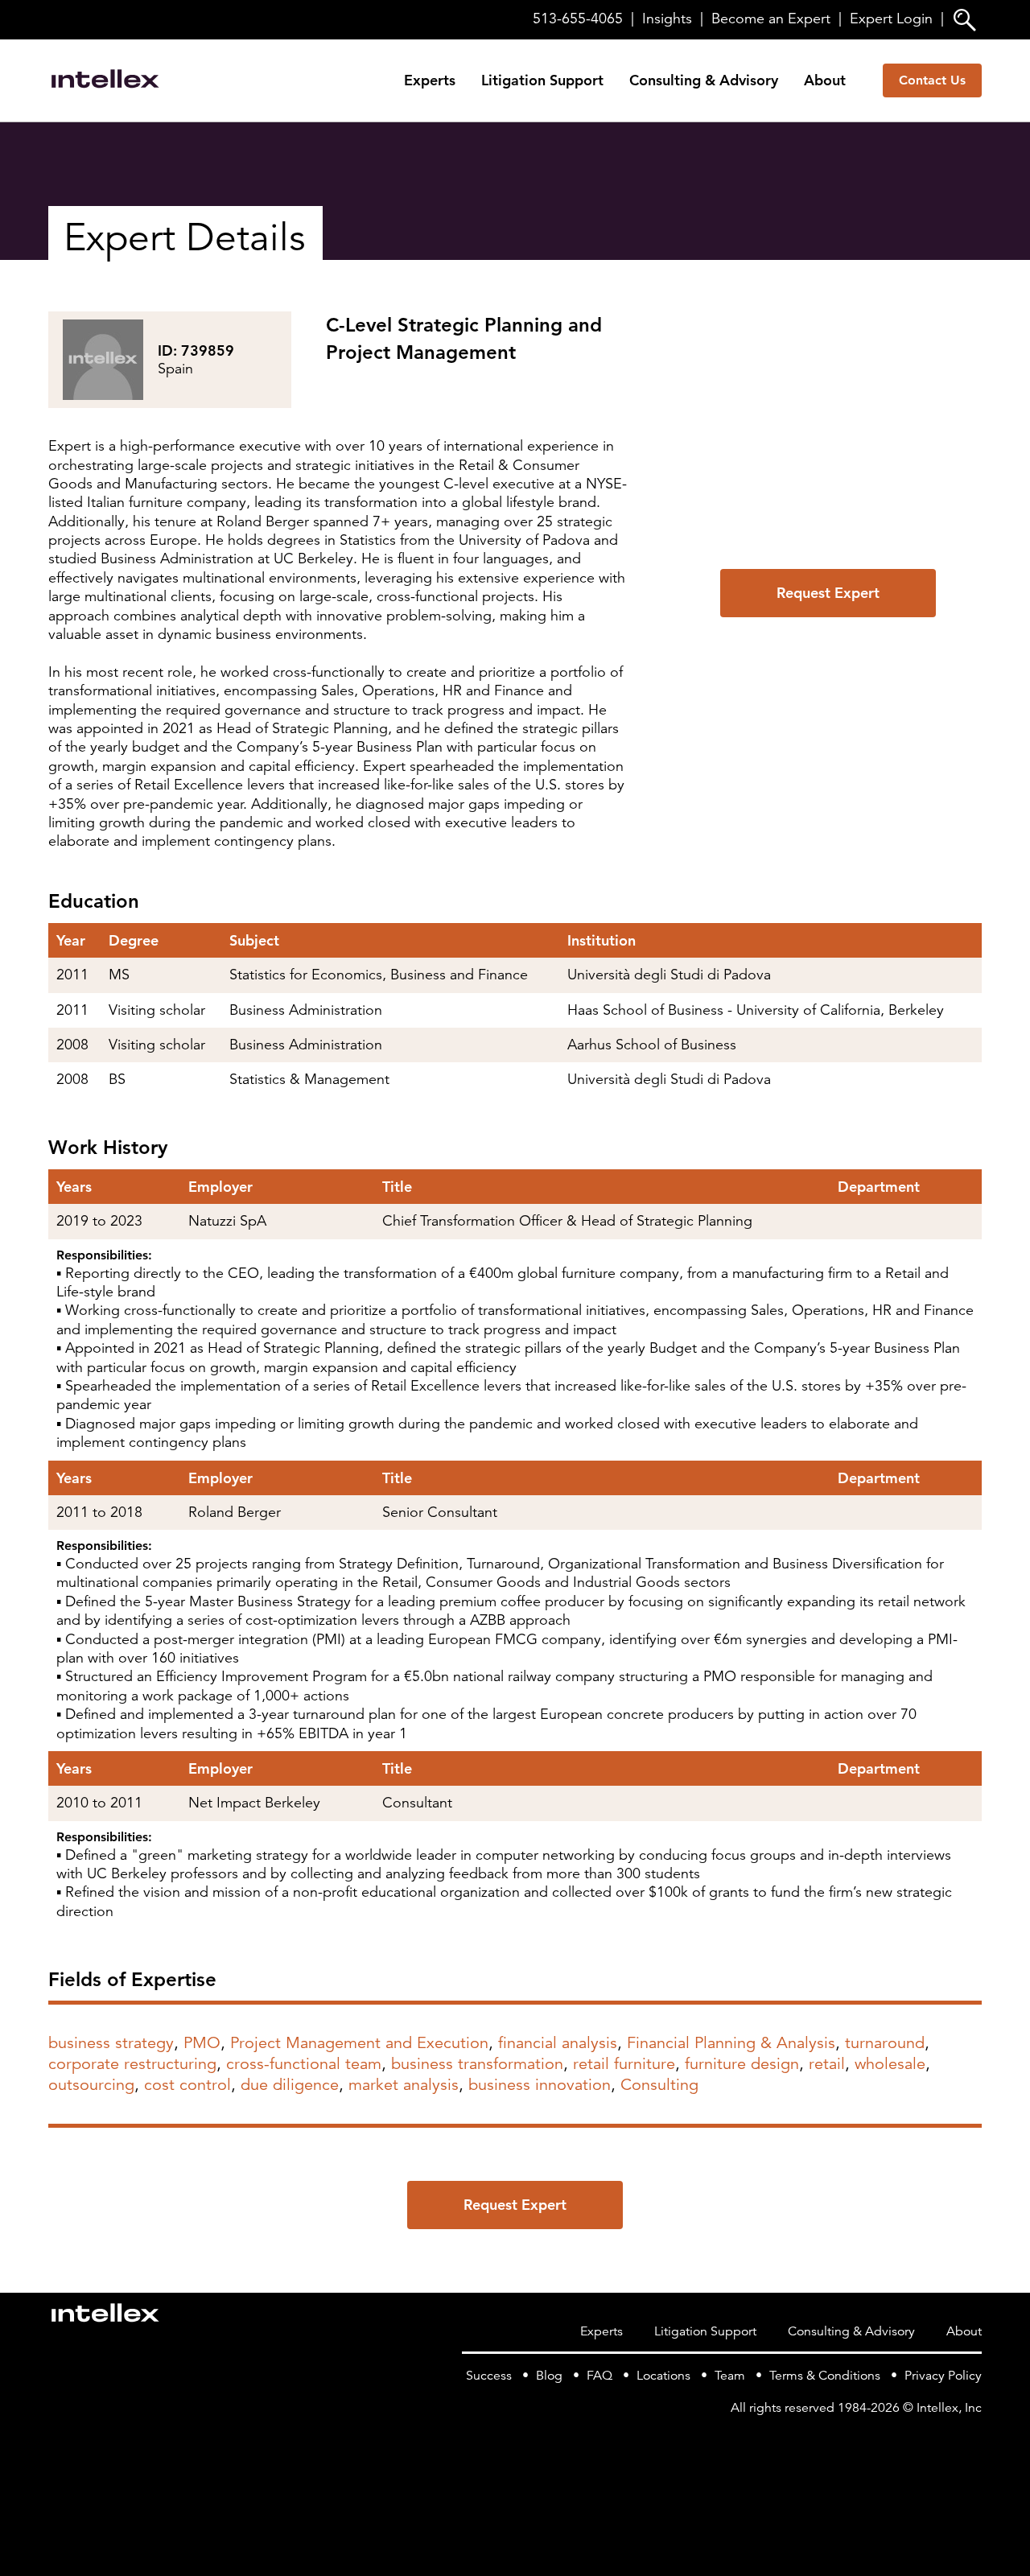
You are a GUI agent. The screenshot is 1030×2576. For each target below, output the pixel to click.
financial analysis (558, 2043)
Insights (667, 19)
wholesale (890, 2064)
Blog (549, 2376)
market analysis (404, 2085)
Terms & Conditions (825, 2376)
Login (891, 19)
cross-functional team (304, 2064)
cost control (187, 2085)
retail (827, 2064)
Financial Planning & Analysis (731, 2043)
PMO (202, 2043)
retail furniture (624, 2064)
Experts (430, 80)
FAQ (599, 2376)
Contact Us (932, 80)
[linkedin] (972, 2440)
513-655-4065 (578, 19)
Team (730, 2376)
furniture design (742, 2064)
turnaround (885, 2043)
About (825, 80)
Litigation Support (542, 80)
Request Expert (828, 593)
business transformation (477, 2064)
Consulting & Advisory (704, 80)
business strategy (111, 2043)
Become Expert (771, 19)
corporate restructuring (132, 2064)
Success (489, 2376)
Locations (663, 2376)
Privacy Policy (943, 2376)
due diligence (290, 2085)
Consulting (659, 2085)
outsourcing (91, 2085)
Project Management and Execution (359, 2043)
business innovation (540, 2085)
